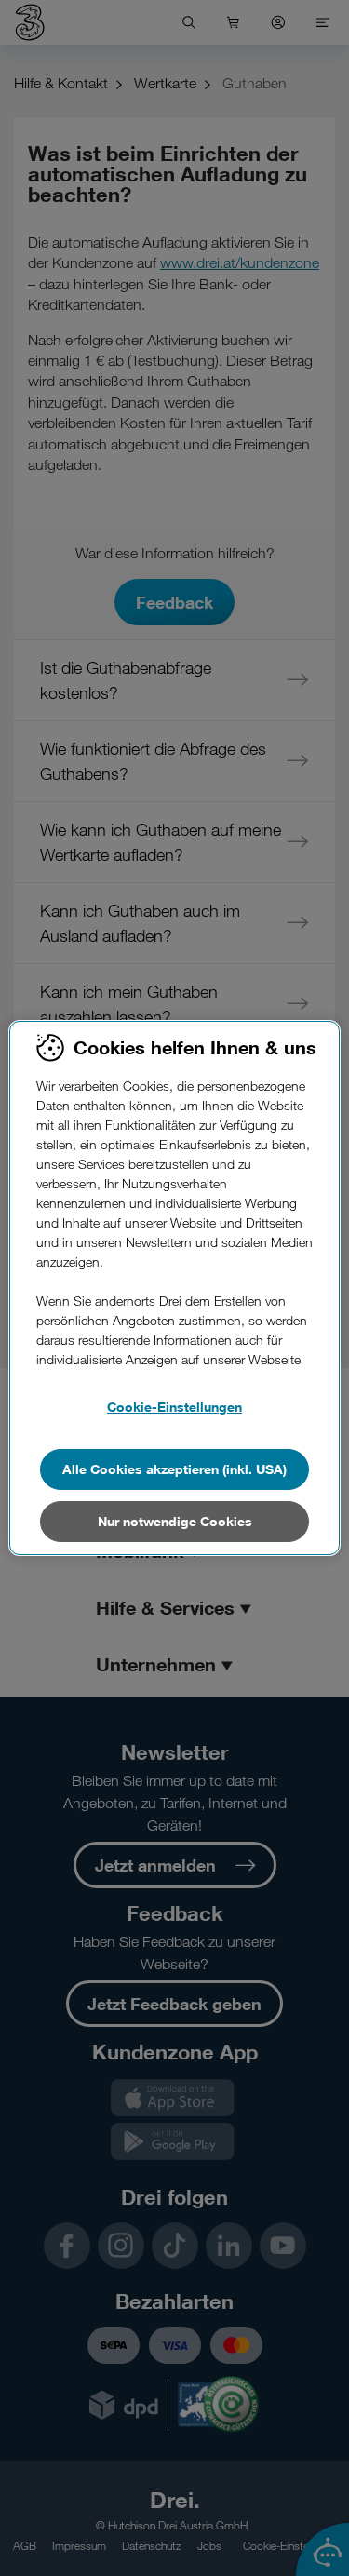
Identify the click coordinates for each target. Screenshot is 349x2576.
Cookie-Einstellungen (174, 1407)
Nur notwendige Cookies (175, 1521)
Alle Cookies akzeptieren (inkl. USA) (174, 1469)
